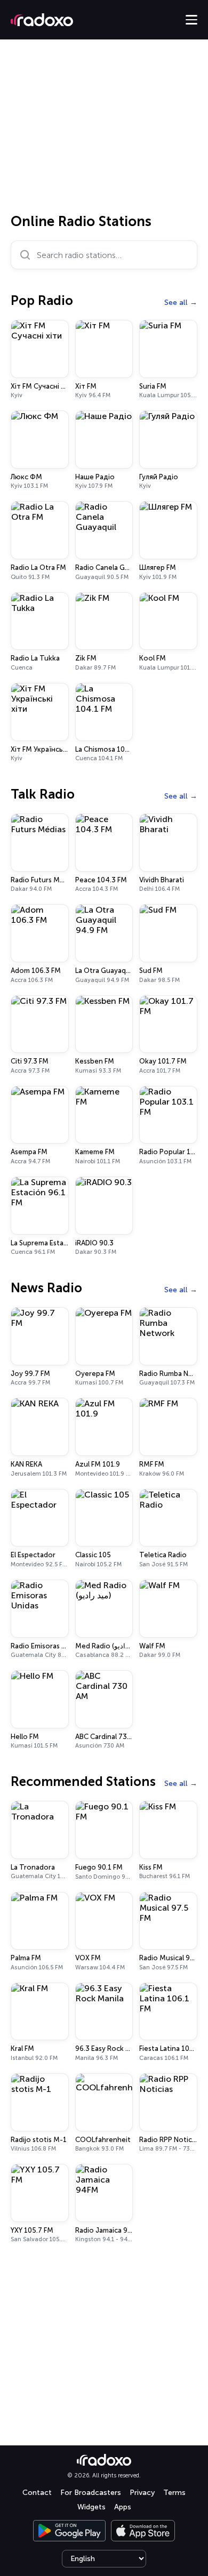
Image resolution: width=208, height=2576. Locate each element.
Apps (123, 2507)
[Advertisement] (104, 130)
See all (176, 303)
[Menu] (191, 20)
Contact (37, 2493)
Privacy (142, 2493)
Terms (174, 2493)
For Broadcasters (91, 2493)
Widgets (91, 2507)
